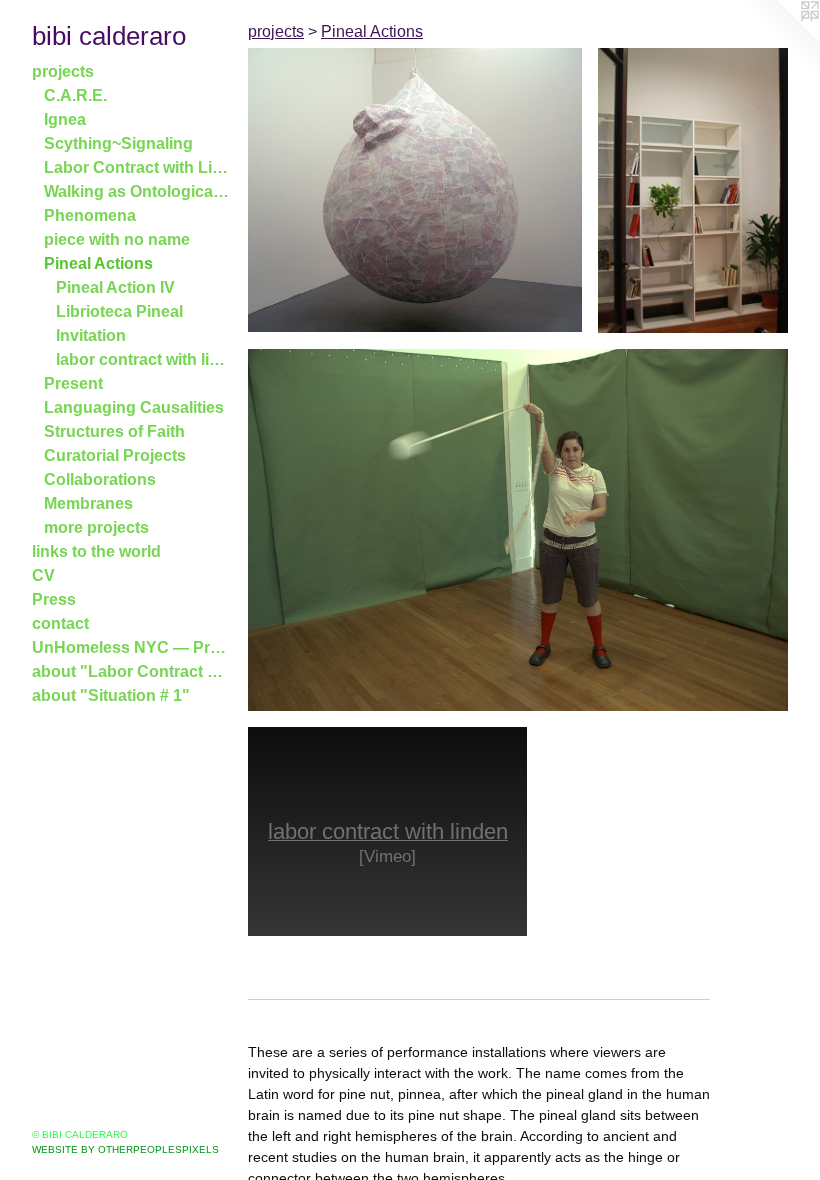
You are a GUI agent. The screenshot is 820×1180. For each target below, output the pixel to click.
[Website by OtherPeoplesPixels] (780, 40)
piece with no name (117, 239)
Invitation (91, 335)
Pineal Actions (98, 263)
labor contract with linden (144, 359)
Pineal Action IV (115, 287)
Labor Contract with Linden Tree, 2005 (138, 167)
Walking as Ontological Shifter (138, 191)
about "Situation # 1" (111, 695)
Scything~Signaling (118, 143)
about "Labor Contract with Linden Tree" (132, 671)
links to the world (96, 551)
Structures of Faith (114, 431)
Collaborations (100, 479)
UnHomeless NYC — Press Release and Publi (132, 647)
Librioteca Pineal (119, 311)
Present (73, 383)
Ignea (65, 119)
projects (63, 71)
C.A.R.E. (75, 95)
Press (54, 599)
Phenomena (90, 215)
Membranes (88, 503)
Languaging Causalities (134, 407)
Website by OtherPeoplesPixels (125, 1149)
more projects (96, 527)
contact (60, 623)
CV (43, 575)
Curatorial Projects (115, 455)
